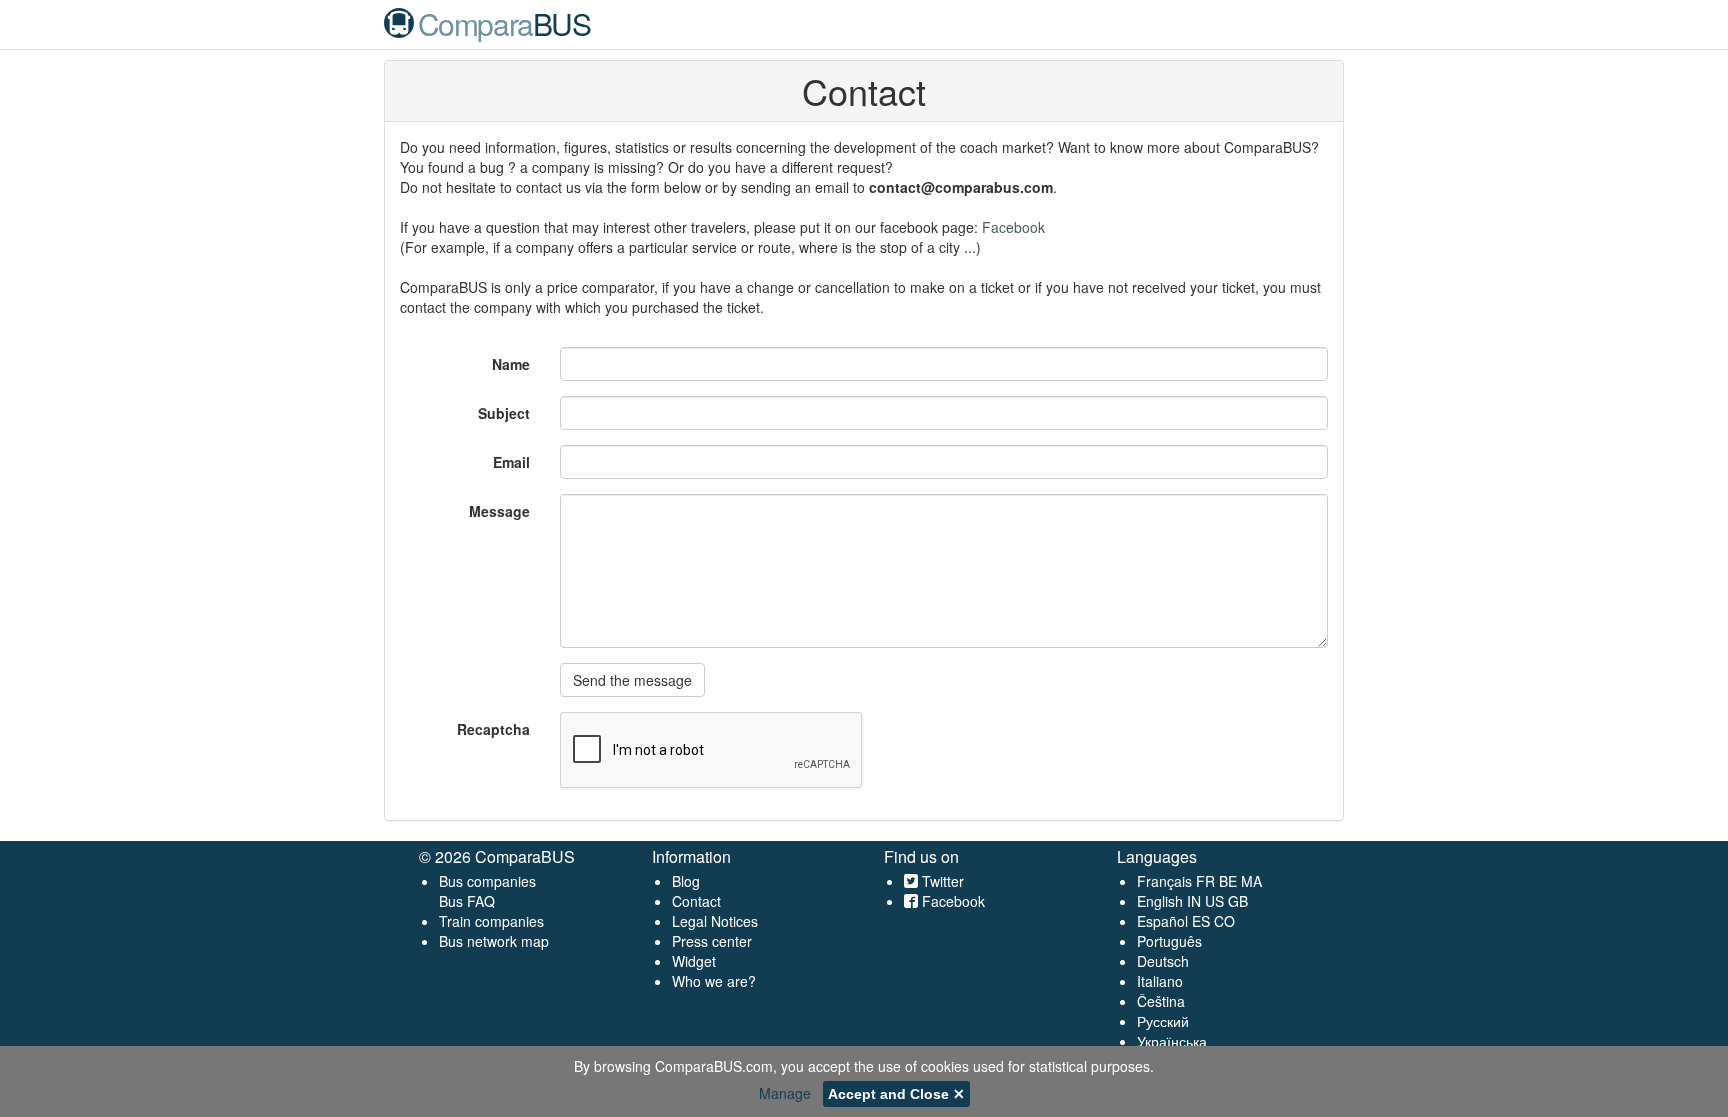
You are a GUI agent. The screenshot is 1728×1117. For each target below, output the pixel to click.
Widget (694, 961)
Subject (504, 413)
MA (1251, 881)
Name (511, 364)
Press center (712, 941)
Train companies (491, 921)
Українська (1172, 1041)
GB (1238, 901)
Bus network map (494, 941)
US (1214, 901)
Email (511, 462)
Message (499, 511)
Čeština (1161, 1001)
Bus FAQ (467, 901)
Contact (696, 901)
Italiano (1160, 981)
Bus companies (487, 881)
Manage (785, 1093)
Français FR (1176, 881)
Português (1169, 941)
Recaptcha (493, 729)
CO (1224, 921)
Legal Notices (715, 921)
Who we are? (714, 981)
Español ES (1175, 921)
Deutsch (1163, 961)
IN (1194, 901)
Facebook (1013, 227)
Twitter (941, 881)
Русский (1163, 1021)
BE (1228, 881)
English (1160, 901)
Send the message (632, 680)
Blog (686, 881)
